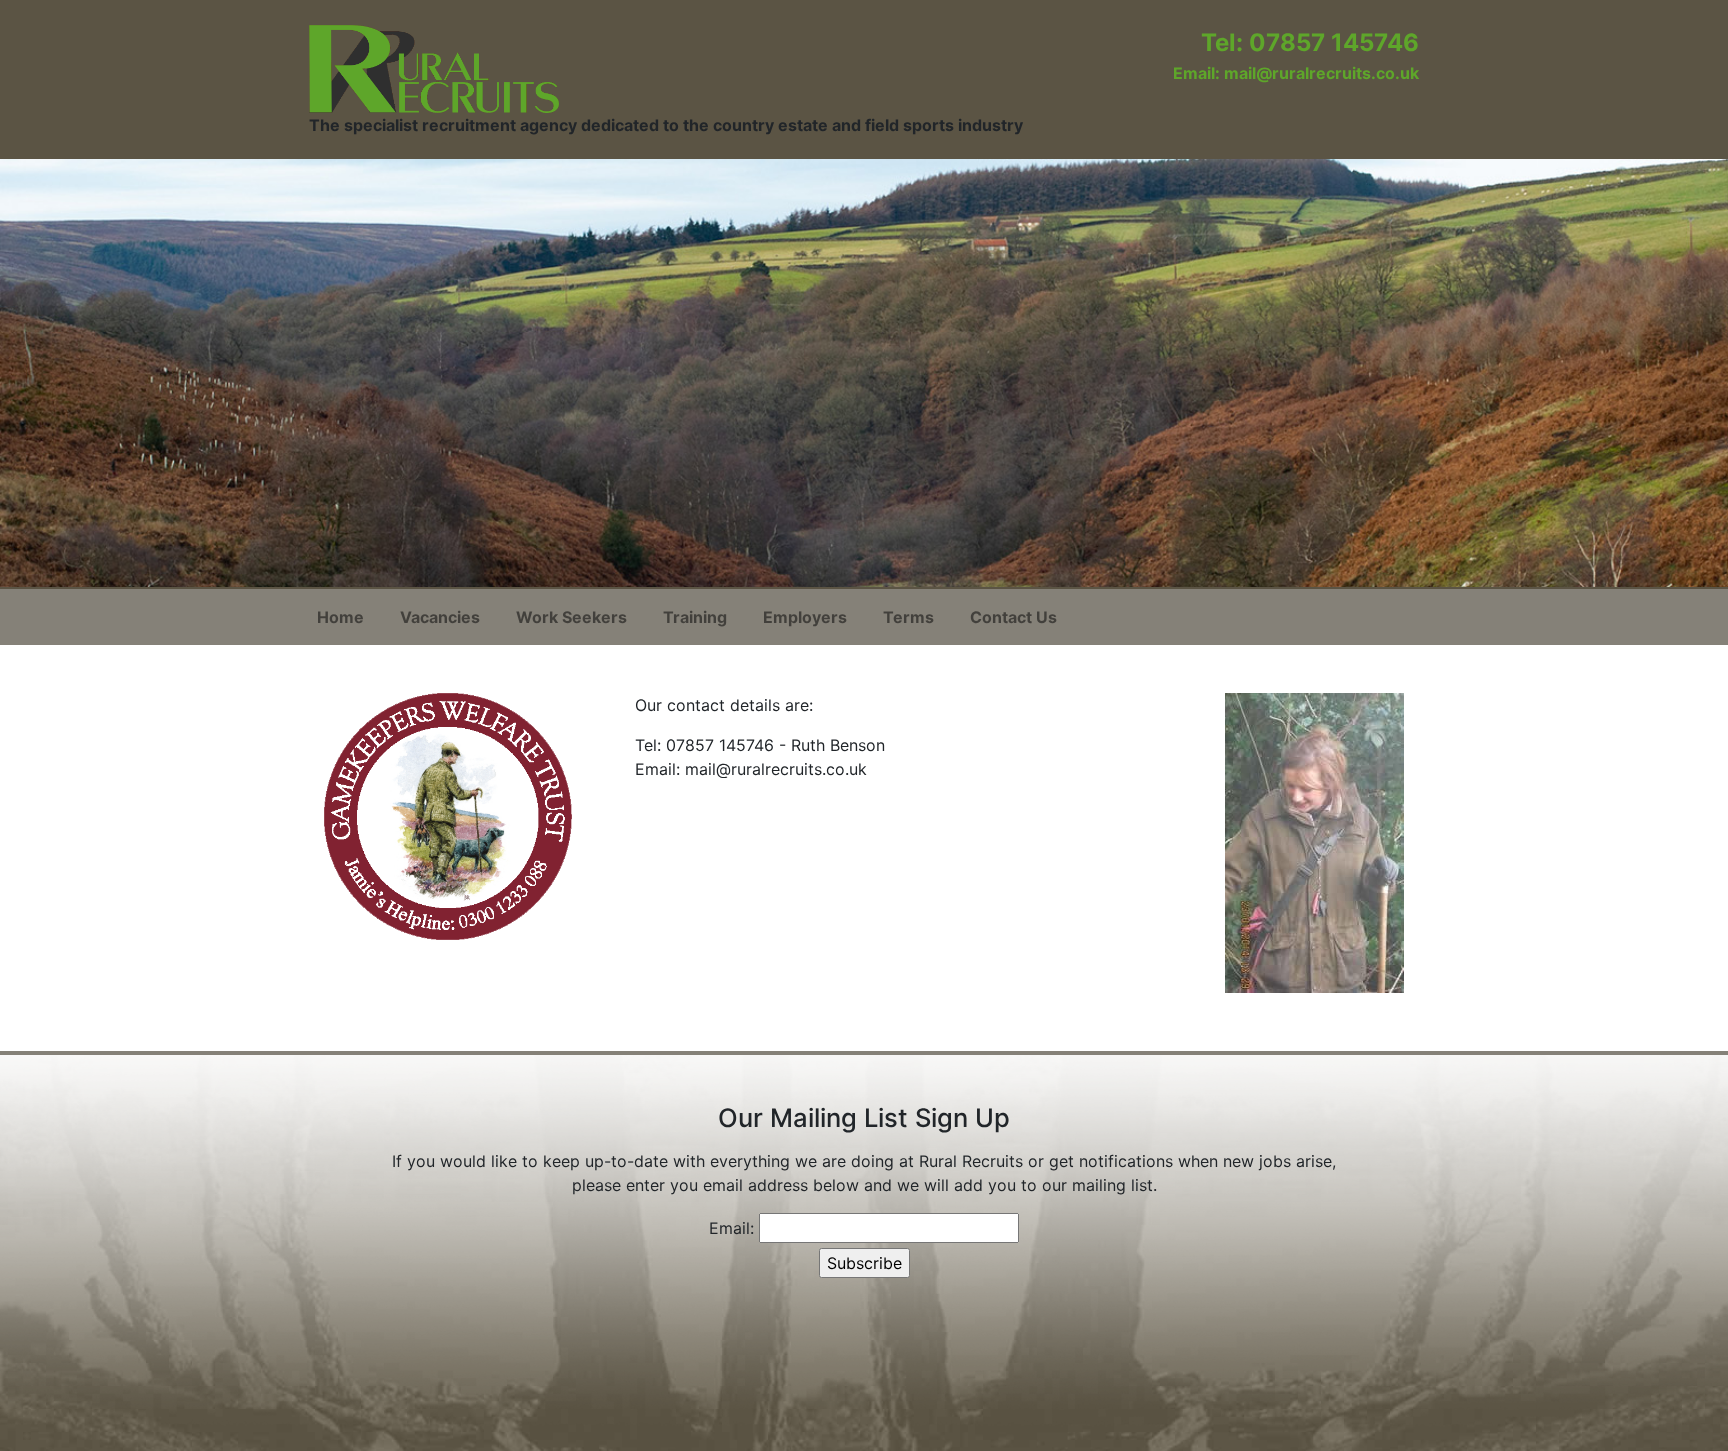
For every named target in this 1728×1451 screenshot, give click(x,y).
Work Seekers (571, 617)
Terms (908, 617)
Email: (731, 1228)
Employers (805, 617)
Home (340, 617)
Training (695, 617)
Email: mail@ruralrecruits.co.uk (1296, 73)
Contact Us (1013, 617)
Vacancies (440, 617)
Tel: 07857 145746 (1310, 42)
